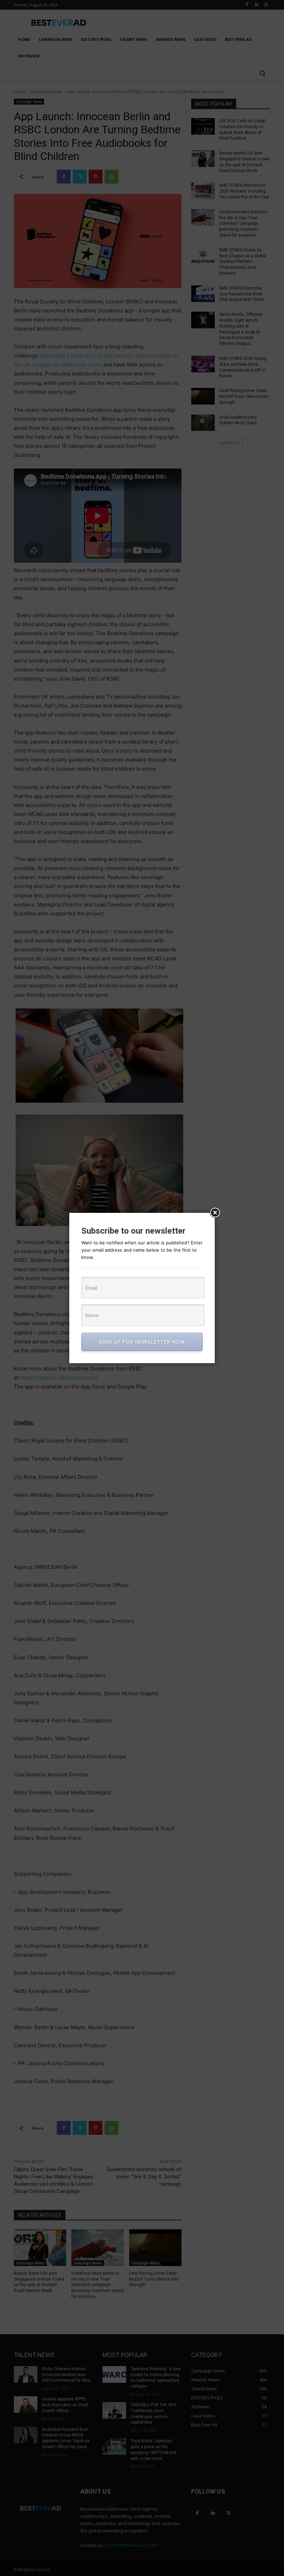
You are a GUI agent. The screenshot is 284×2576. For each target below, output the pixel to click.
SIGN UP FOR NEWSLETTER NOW (142, 1342)
